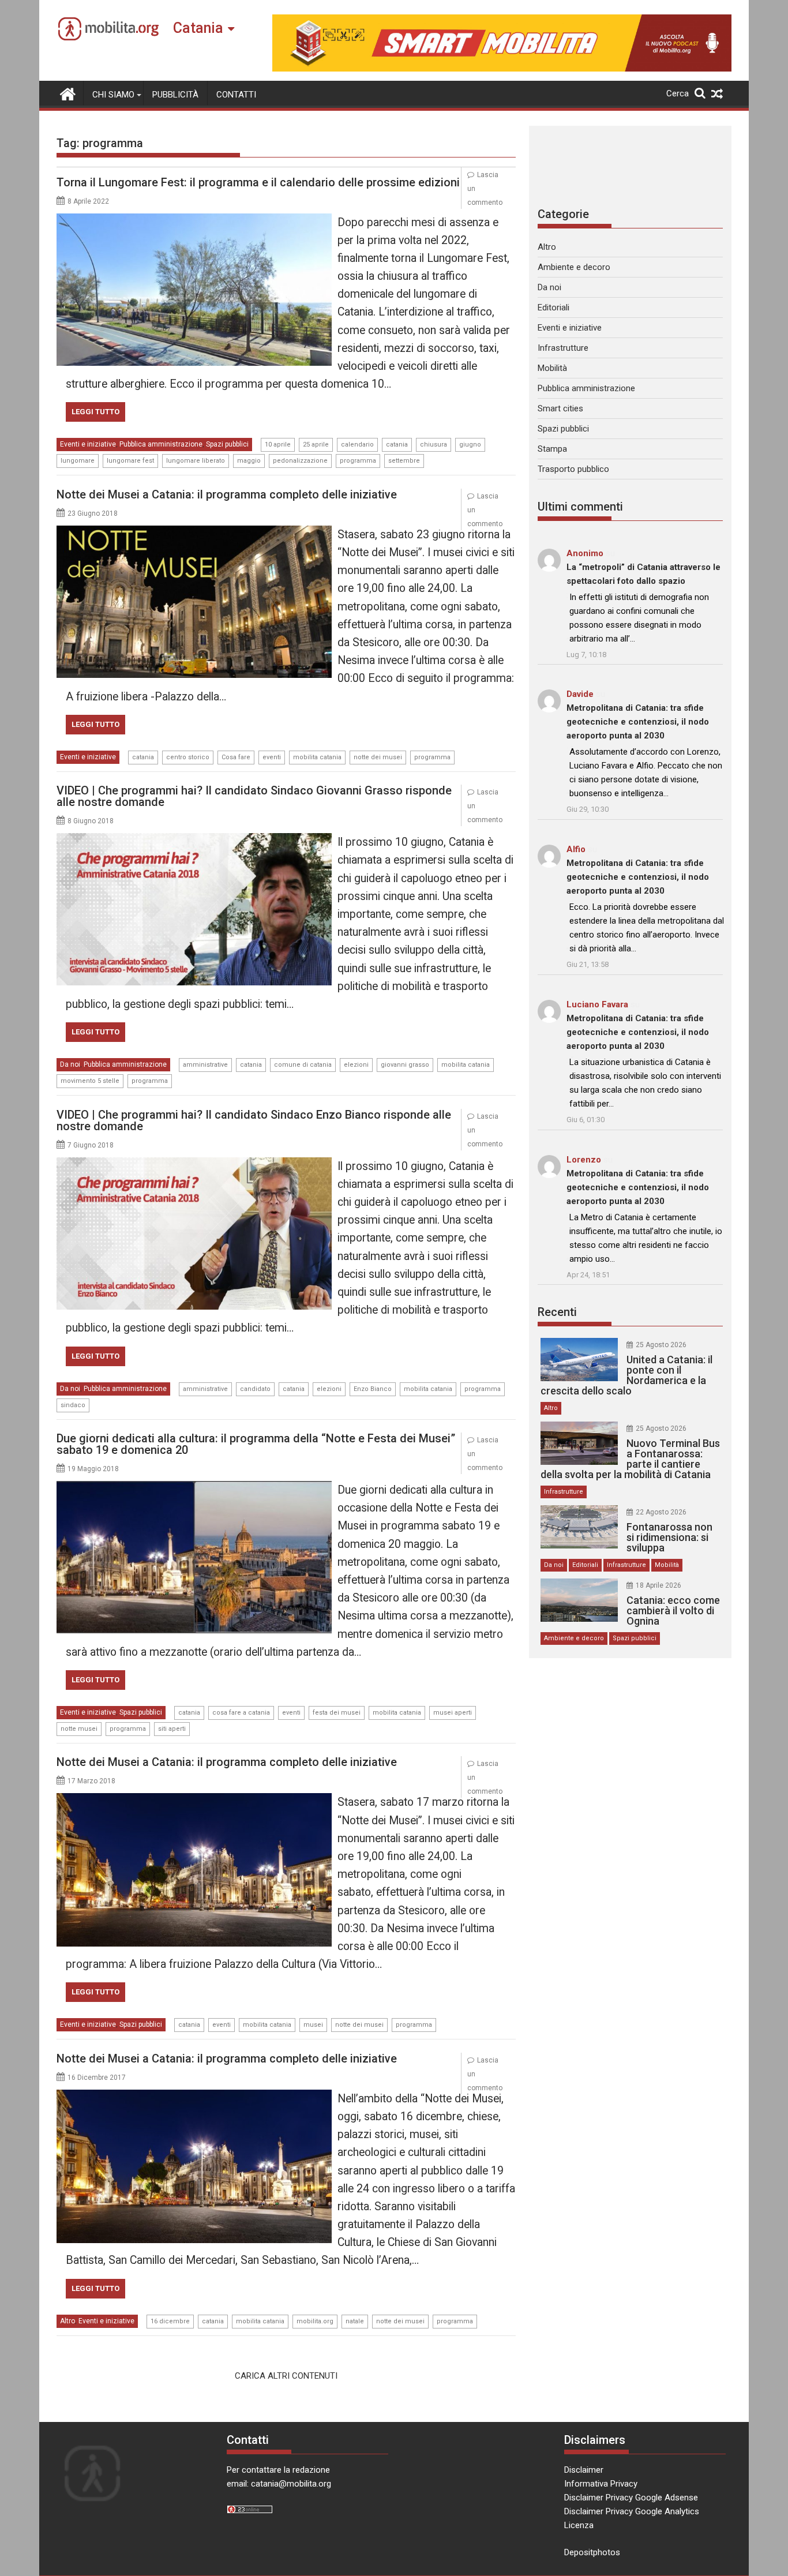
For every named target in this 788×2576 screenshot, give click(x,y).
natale (355, 2321)
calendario (357, 445)
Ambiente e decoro (574, 267)
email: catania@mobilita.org (279, 2484)
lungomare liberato (196, 461)
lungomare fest (130, 461)
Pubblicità (175, 95)
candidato (255, 1389)
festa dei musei (337, 1713)
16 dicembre (170, 2321)
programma (358, 461)
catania (397, 445)
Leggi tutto (95, 412)
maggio (249, 461)
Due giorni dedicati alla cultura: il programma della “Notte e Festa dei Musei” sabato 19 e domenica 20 (256, 1444)
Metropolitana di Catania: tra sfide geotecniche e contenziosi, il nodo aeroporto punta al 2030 (638, 722)
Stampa (552, 449)
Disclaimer (584, 2470)
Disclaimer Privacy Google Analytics (632, 2511)
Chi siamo (113, 95)
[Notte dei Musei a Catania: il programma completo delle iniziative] (194, 533)
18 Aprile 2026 (658, 1585)
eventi (272, 757)
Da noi (70, 1064)
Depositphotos (592, 2552)
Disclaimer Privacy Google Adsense (631, 2498)
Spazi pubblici (227, 444)
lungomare (78, 461)
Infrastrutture (563, 348)
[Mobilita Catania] (68, 93)
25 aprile (316, 445)
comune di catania (303, 1065)
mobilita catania (317, 757)
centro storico (188, 757)
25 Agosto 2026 (661, 1345)
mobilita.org (315, 2321)
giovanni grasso (405, 1065)
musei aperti (453, 1713)
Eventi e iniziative (88, 444)
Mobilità (552, 368)
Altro (67, 2321)
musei (313, 2025)
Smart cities (560, 408)
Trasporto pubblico (573, 469)
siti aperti (172, 1729)
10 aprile (278, 445)
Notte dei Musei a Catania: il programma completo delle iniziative (227, 494)
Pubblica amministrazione (161, 444)
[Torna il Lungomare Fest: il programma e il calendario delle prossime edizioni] (194, 220)
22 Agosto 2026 (661, 1512)
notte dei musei (378, 757)
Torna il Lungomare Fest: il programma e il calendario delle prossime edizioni (258, 182)
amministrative (205, 1065)
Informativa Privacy (601, 2484)
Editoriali (554, 308)
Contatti (236, 95)
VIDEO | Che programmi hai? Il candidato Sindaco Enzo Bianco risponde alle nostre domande (254, 1120)
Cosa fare (236, 757)
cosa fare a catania (241, 1713)
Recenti (557, 1312)
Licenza (579, 2525)
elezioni (356, 1065)
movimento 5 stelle (90, 1081)
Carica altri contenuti (286, 2376)
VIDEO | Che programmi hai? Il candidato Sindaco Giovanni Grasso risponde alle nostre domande (254, 796)
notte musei (79, 1729)
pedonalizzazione (300, 461)
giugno (470, 445)
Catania (198, 28)
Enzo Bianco (373, 1389)
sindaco (73, 1405)
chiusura (434, 445)
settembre (404, 461)
